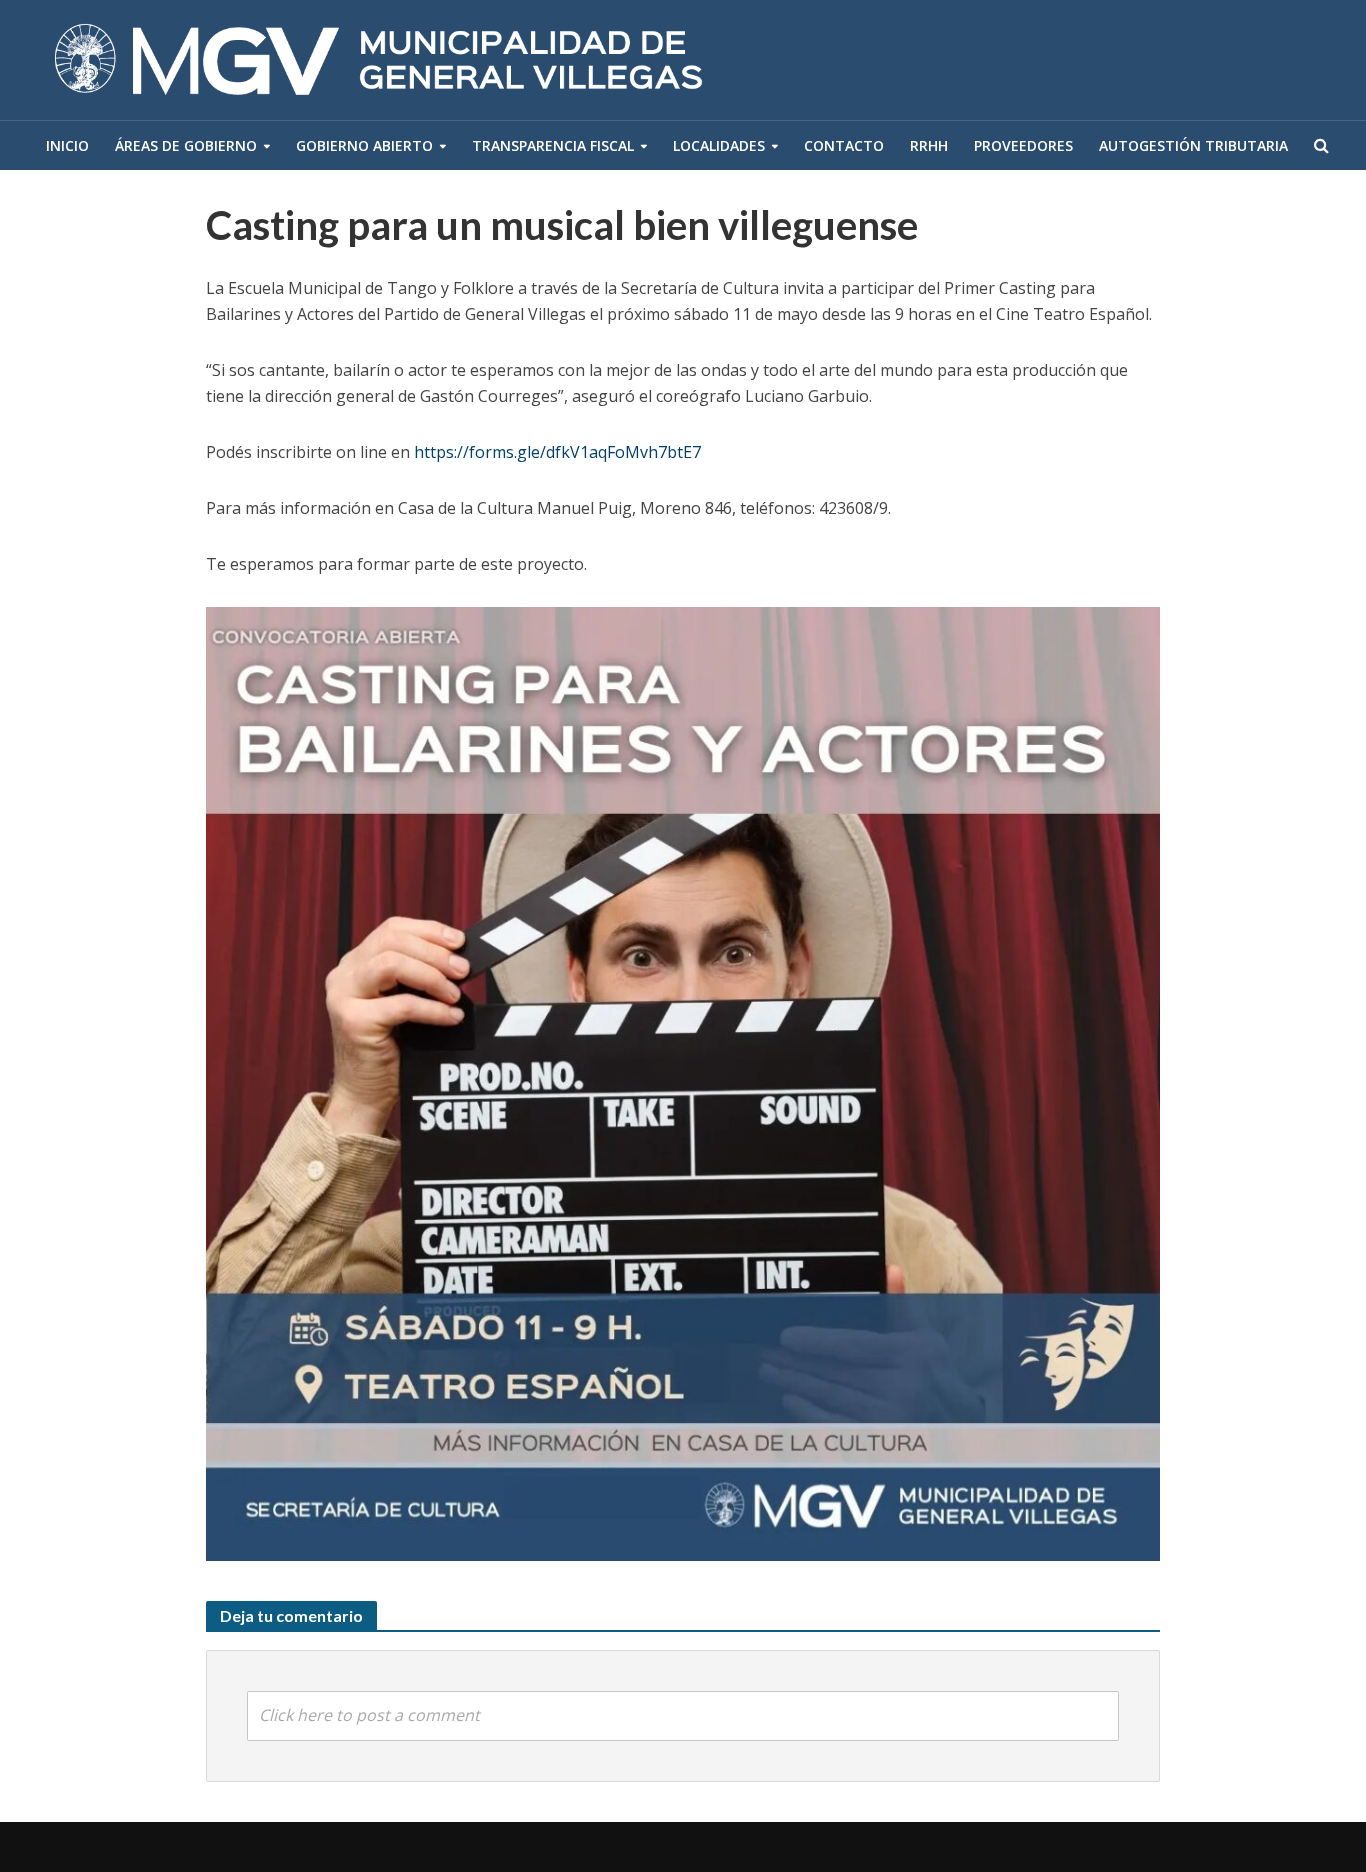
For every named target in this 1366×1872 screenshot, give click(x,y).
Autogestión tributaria (1193, 145)
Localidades (719, 145)
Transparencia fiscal (553, 145)
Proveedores (1023, 145)
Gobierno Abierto (364, 145)
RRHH (929, 145)
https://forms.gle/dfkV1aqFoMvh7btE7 (557, 452)
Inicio (67, 145)
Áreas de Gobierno (186, 145)
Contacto (844, 145)
